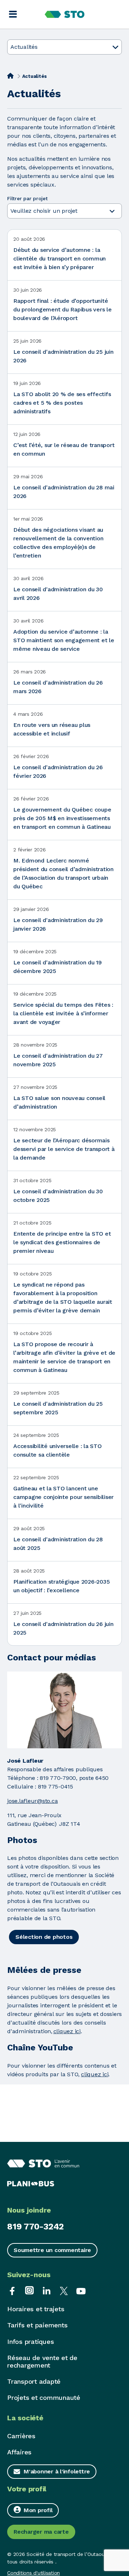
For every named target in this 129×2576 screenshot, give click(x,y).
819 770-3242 (35, 2227)
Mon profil (38, 2510)
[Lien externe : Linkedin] (47, 2290)
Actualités (24, 47)
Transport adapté (34, 2381)
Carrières (21, 2436)
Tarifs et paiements (37, 2325)
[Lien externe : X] (64, 2290)
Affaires (19, 2452)
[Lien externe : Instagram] (29, 2290)
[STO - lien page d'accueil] (65, 14)
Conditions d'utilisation (34, 2573)
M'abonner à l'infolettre (57, 2471)
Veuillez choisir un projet (45, 211)
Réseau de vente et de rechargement (42, 2361)
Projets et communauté (44, 2398)
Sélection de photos (44, 1937)
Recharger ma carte (41, 2532)
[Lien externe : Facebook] (12, 2290)
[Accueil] (10, 76)
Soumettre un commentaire (52, 2250)
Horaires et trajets (36, 2309)
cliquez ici (67, 2031)
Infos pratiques (30, 2342)
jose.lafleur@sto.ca (32, 1801)
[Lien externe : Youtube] (81, 2290)
